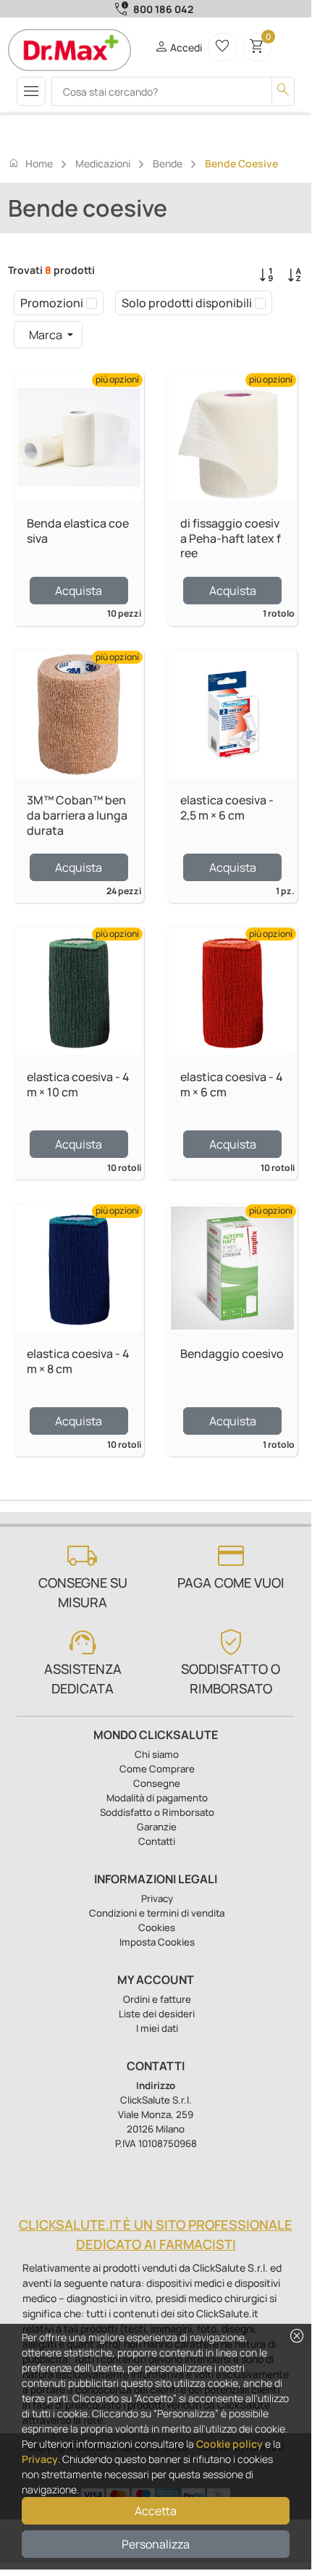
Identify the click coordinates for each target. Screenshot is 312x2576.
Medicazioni (103, 163)
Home (30, 163)
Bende (168, 163)
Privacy (40, 2459)
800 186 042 (163, 9)
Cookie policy (229, 2444)
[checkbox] (92, 303)
